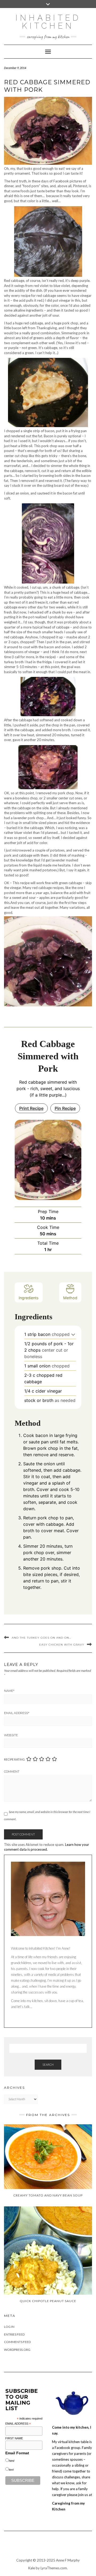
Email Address (17, 1713)
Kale (32, 2568)
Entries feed (14, 2334)
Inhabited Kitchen (48, 22)
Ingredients (29, 1298)
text (11, 2470)
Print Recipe (31, 1108)
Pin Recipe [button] (65, 1108)
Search (48, 2065)
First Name (14, 2438)
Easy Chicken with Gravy (62, 1645)
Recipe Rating (14, 1759)
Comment (12, 1772)
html (11, 2461)
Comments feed (17, 2342)
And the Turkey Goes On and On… (41, 1638)
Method (70, 1298)
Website (11, 1735)
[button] (73, 1334)
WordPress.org (17, 2350)
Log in (9, 2327)
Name (9, 1691)
